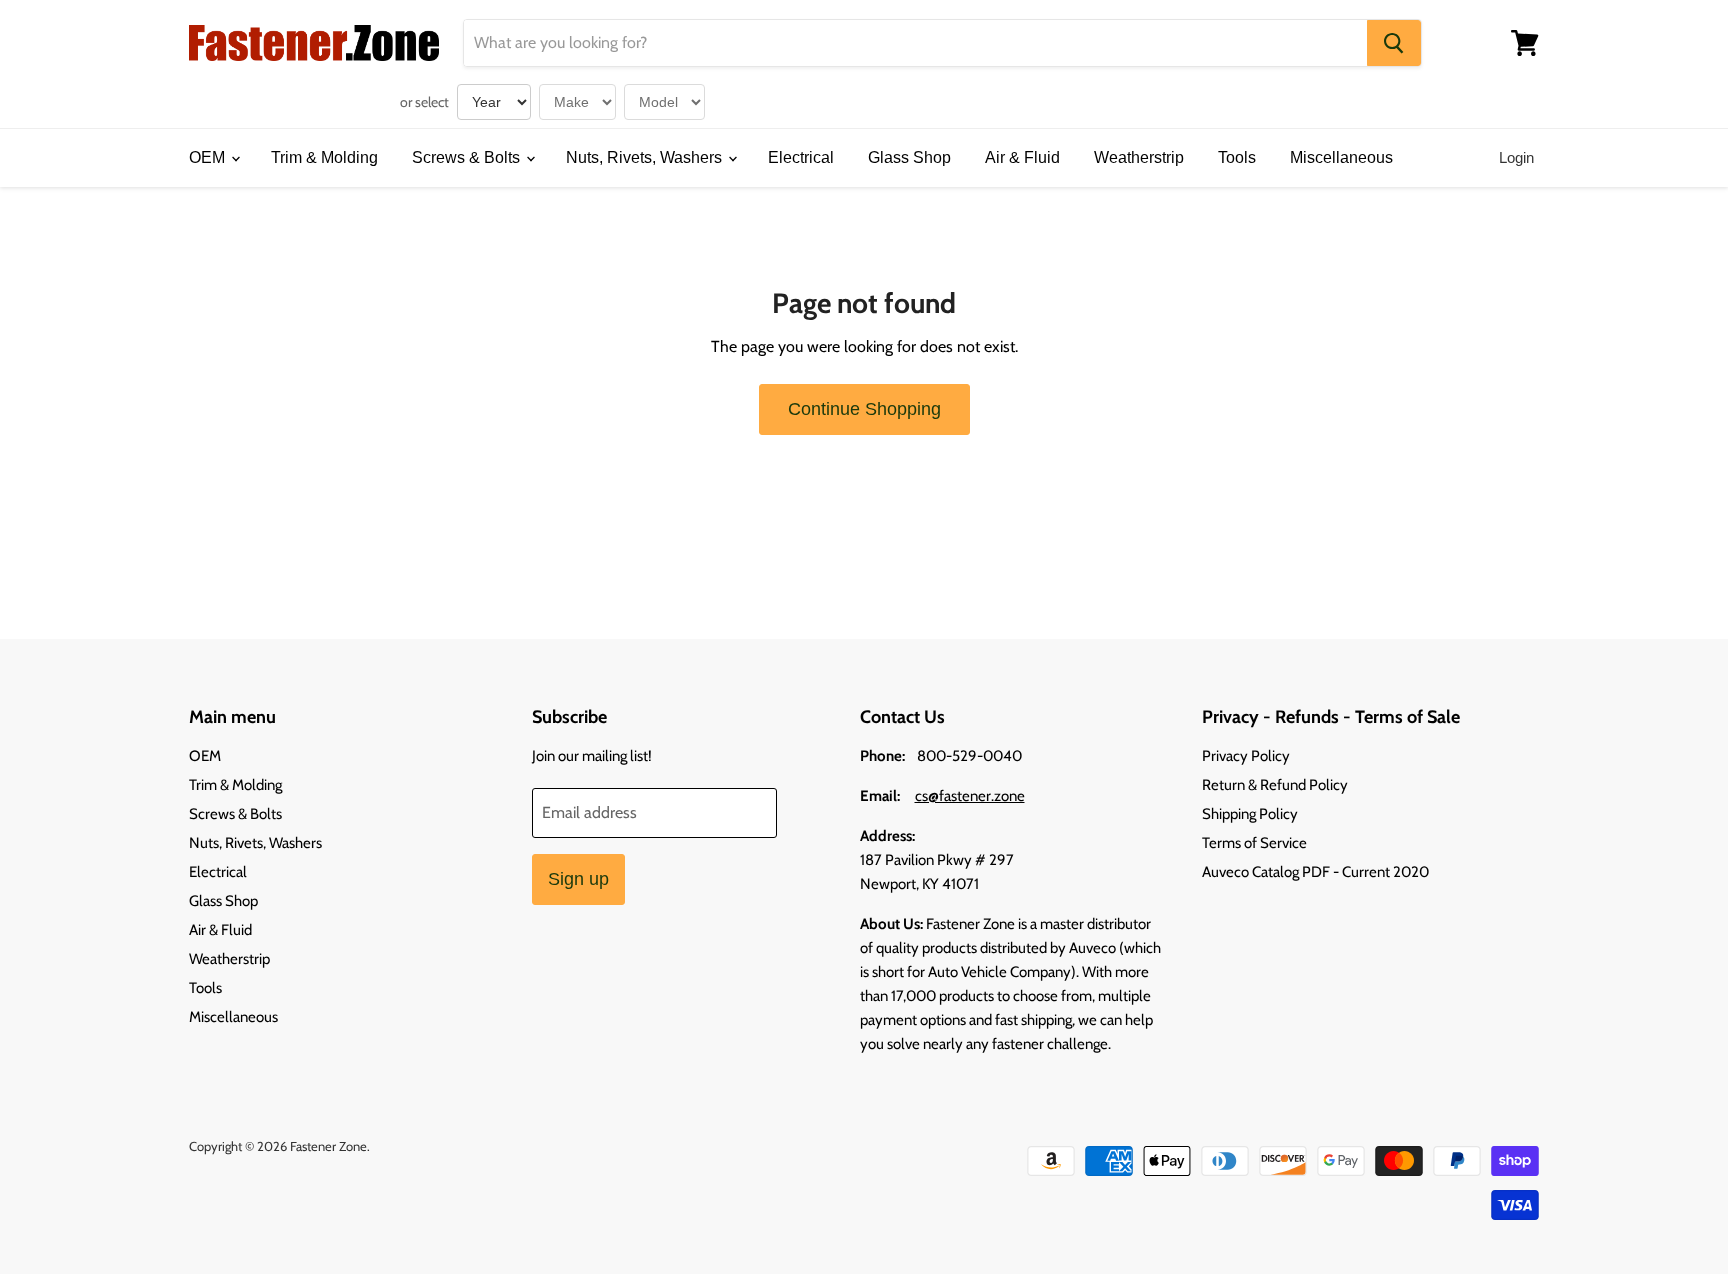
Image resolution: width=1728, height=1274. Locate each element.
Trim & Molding (324, 157)
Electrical (801, 157)
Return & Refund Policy (1275, 785)
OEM (209, 157)
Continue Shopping (864, 409)
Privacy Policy (1246, 756)
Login (1516, 157)
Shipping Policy (1250, 814)
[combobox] (915, 43)
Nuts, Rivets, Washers (646, 157)
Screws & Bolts (468, 157)
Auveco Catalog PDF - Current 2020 (1315, 872)
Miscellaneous (1341, 157)
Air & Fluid (1022, 157)
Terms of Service (1254, 843)
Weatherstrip (1139, 157)
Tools (1237, 157)
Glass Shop (909, 157)
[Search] (1394, 43)
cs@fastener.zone (970, 796)
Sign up (578, 879)
